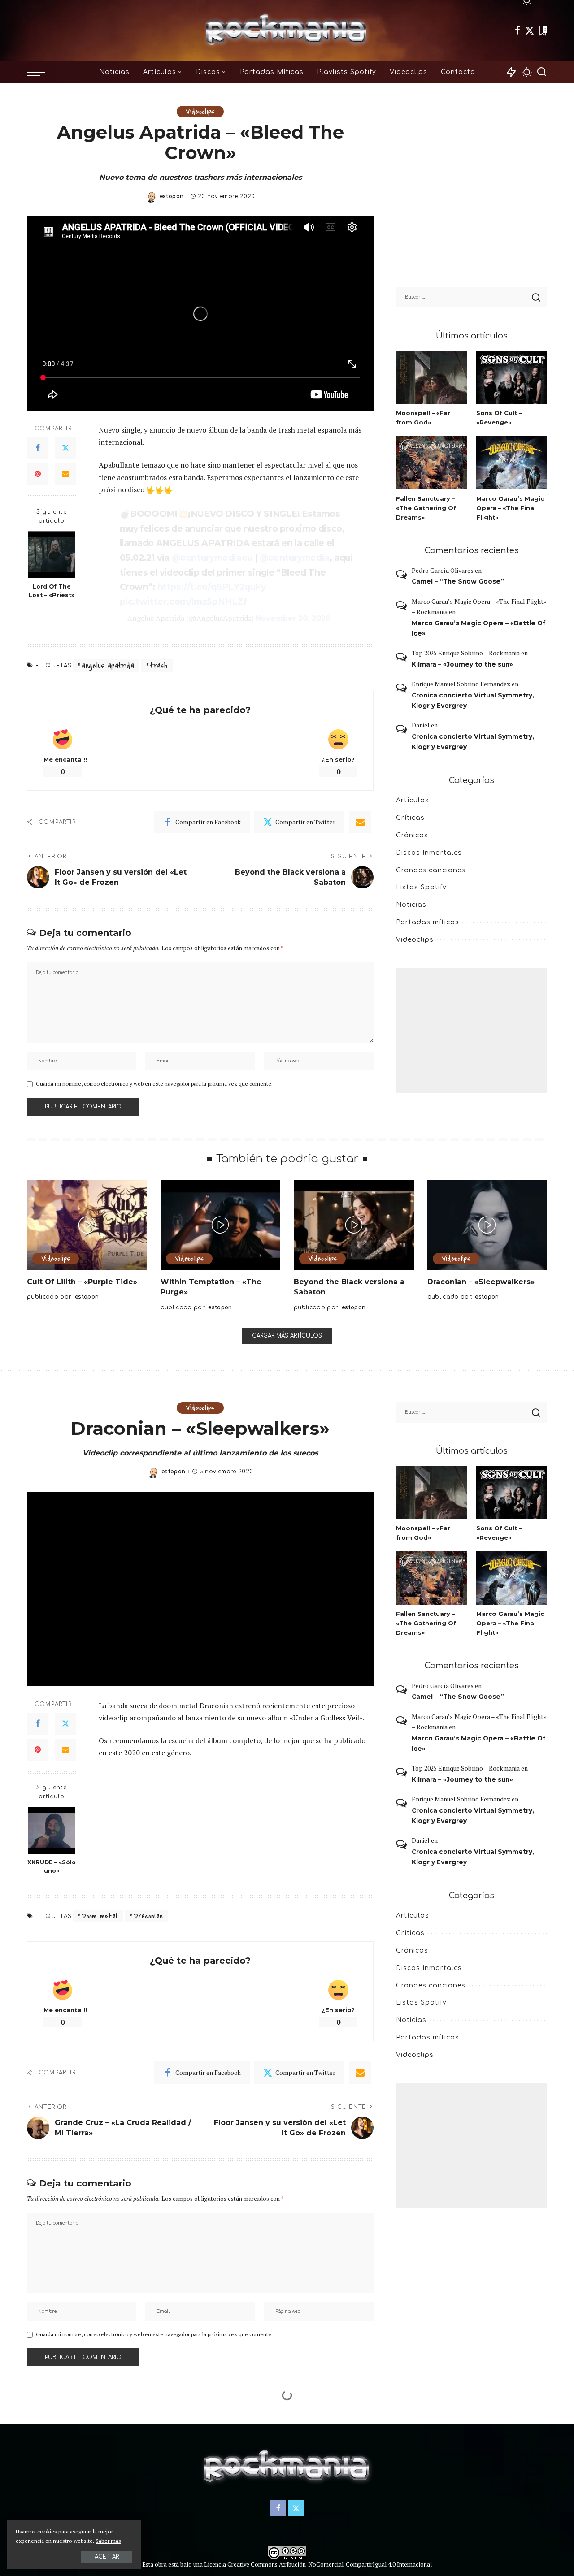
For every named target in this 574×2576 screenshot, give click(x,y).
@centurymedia (295, 558)
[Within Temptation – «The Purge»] (221, 1225)
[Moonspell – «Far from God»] (431, 377)
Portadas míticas (428, 922)
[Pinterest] (38, 474)
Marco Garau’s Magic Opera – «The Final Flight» (510, 508)
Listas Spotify (421, 887)
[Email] (65, 474)
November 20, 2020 (293, 618)
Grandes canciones (431, 870)
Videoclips (200, 112)
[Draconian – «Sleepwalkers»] (487, 1225)
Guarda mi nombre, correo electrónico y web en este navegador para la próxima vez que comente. (154, 1084)
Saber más (108, 2541)
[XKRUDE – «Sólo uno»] (52, 1830)
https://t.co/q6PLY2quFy (212, 587)
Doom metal (99, 1916)
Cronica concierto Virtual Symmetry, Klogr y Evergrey (473, 700)
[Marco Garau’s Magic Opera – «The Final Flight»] (512, 463)
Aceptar (107, 2557)
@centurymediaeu (212, 558)
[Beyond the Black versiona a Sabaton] (354, 1225)
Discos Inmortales (429, 853)
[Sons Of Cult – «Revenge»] (512, 377)
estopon (172, 196)
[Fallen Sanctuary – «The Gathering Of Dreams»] (431, 463)
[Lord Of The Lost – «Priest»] (52, 555)
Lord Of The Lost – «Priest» (52, 591)
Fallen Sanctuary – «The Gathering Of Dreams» (426, 508)
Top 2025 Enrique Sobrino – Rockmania (466, 653)
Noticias (411, 905)
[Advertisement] (472, 1030)
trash (159, 666)
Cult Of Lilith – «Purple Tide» (82, 1282)
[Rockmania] (287, 30)
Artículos (413, 800)
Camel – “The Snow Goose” (458, 581)
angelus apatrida (108, 666)
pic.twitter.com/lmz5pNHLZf (183, 602)
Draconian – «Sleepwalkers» (481, 1282)
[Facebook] (517, 30)
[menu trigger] (40, 72)
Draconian (148, 1916)
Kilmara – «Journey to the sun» (462, 664)
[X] (530, 30)
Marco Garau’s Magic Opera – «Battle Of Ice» (479, 628)
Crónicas (412, 835)
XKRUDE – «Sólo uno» (52, 1866)
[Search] (542, 72)
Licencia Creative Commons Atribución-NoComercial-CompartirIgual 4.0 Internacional (318, 2565)
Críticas (410, 818)
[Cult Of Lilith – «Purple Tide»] (87, 1225)
